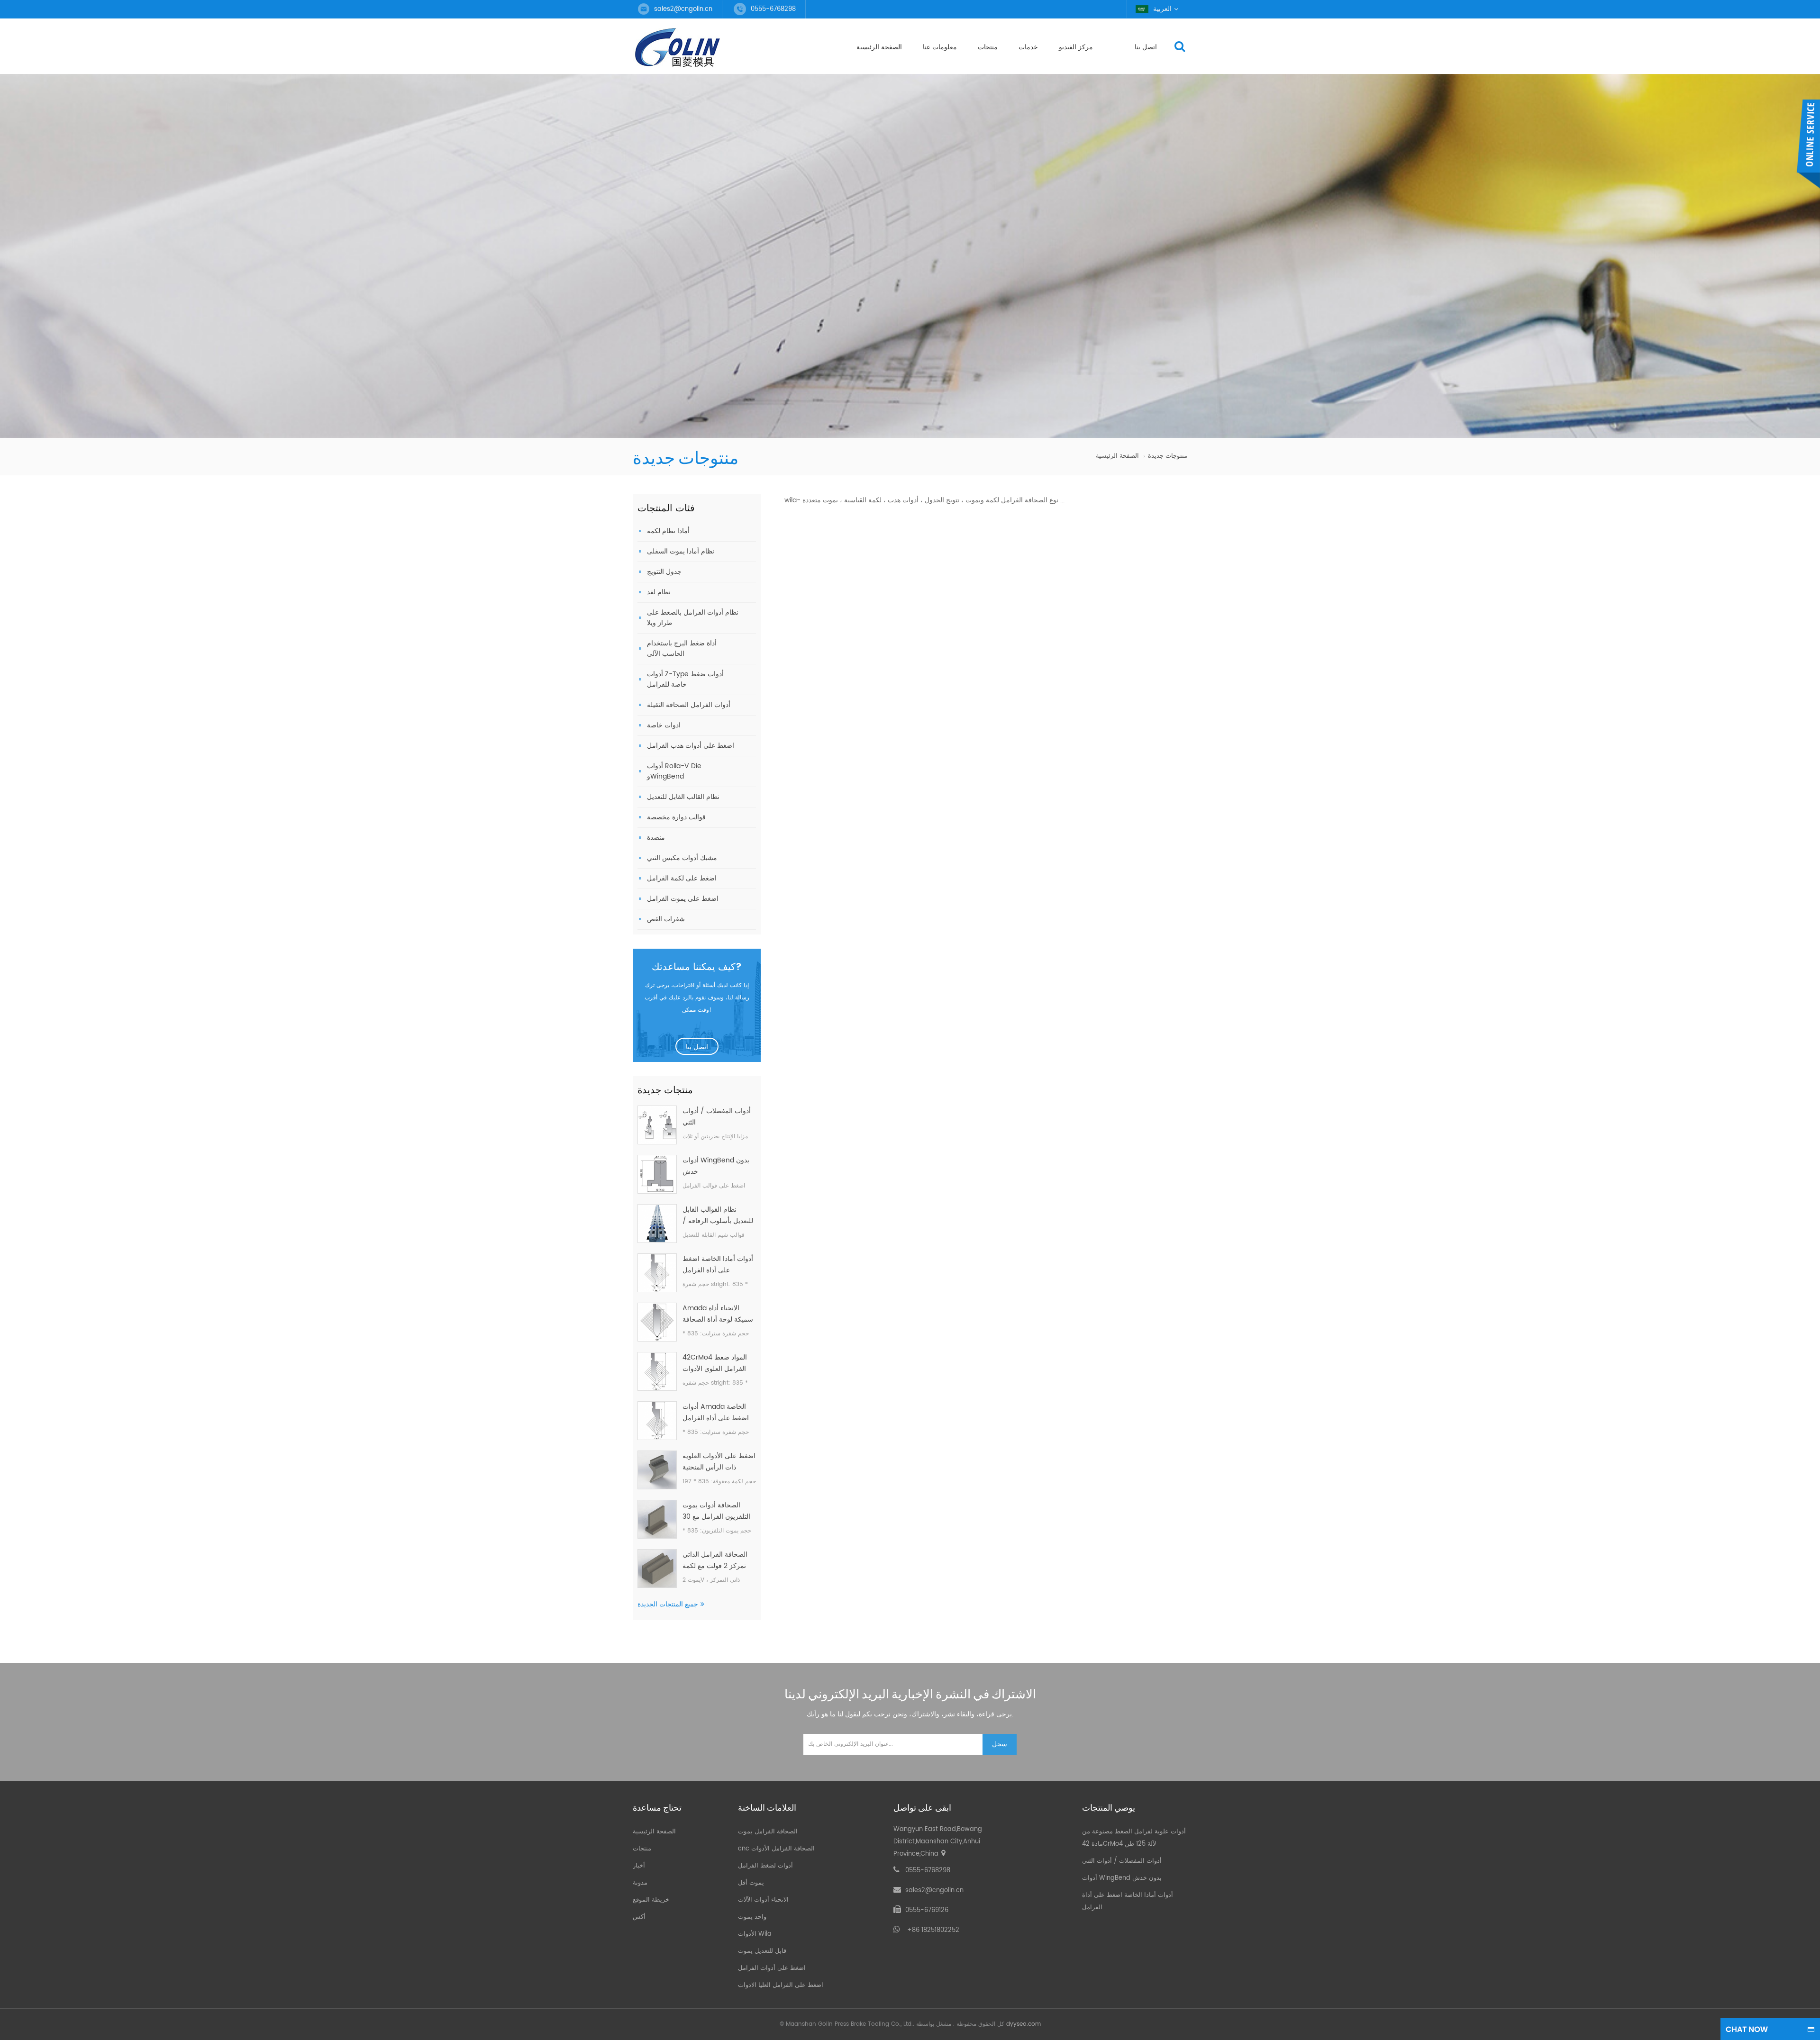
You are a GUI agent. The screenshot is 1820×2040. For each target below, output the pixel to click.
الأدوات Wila (755, 1934)
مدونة (640, 1883)
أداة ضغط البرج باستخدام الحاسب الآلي (682, 648)
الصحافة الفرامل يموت (768, 1832)
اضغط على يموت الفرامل (683, 899)
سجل (1000, 1744)
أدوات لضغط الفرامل (765, 1866)
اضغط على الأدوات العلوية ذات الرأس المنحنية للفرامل (719, 1462)
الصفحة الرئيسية (879, 47)
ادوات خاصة (664, 725)
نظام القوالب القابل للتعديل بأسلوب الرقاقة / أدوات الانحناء (718, 1215)
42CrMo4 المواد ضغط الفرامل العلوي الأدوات (715, 1363)
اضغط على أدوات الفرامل (772, 1968)
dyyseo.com (1024, 2024)
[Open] (1808, 145)
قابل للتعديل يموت (762, 1951)
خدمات (1028, 47)
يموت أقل (751, 1883)
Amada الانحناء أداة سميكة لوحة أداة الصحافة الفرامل (718, 1314)
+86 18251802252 (933, 1930)
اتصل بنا (1146, 47)
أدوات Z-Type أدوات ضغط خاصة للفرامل (685, 679)
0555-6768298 (928, 1871)
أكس (639, 1917)
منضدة (656, 838)
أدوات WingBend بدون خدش (716, 1166)
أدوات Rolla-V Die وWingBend (674, 771)
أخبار (639, 1866)
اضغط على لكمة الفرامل (682, 878)
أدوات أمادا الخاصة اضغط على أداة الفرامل (718, 1265)
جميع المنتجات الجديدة (668, 1604)
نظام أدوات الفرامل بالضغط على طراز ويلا (693, 618)
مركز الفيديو (1076, 47)
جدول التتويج (664, 572)
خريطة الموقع (651, 1900)
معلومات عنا (940, 47)
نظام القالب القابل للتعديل (683, 797)
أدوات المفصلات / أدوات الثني (717, 1117)
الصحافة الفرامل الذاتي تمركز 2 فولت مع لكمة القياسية (715, 1560)
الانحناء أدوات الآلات (763, 1900)
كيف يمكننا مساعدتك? (697, 968)
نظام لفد (659, 592)
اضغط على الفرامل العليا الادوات (781, 1985)
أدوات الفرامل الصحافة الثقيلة (689, 705)
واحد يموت (752, 1917)
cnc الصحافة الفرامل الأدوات (776, 1849)
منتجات (988, 47)
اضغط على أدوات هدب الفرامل (691, 746)
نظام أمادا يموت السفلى (681, 551)
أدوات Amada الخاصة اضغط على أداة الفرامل (716, 1412)
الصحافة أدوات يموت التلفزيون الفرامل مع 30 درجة (716, 1511)
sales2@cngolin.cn (683, 9)
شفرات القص (666, 919)
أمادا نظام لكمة (668, 531)
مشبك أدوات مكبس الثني (682, 858)
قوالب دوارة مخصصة (676, 817)
